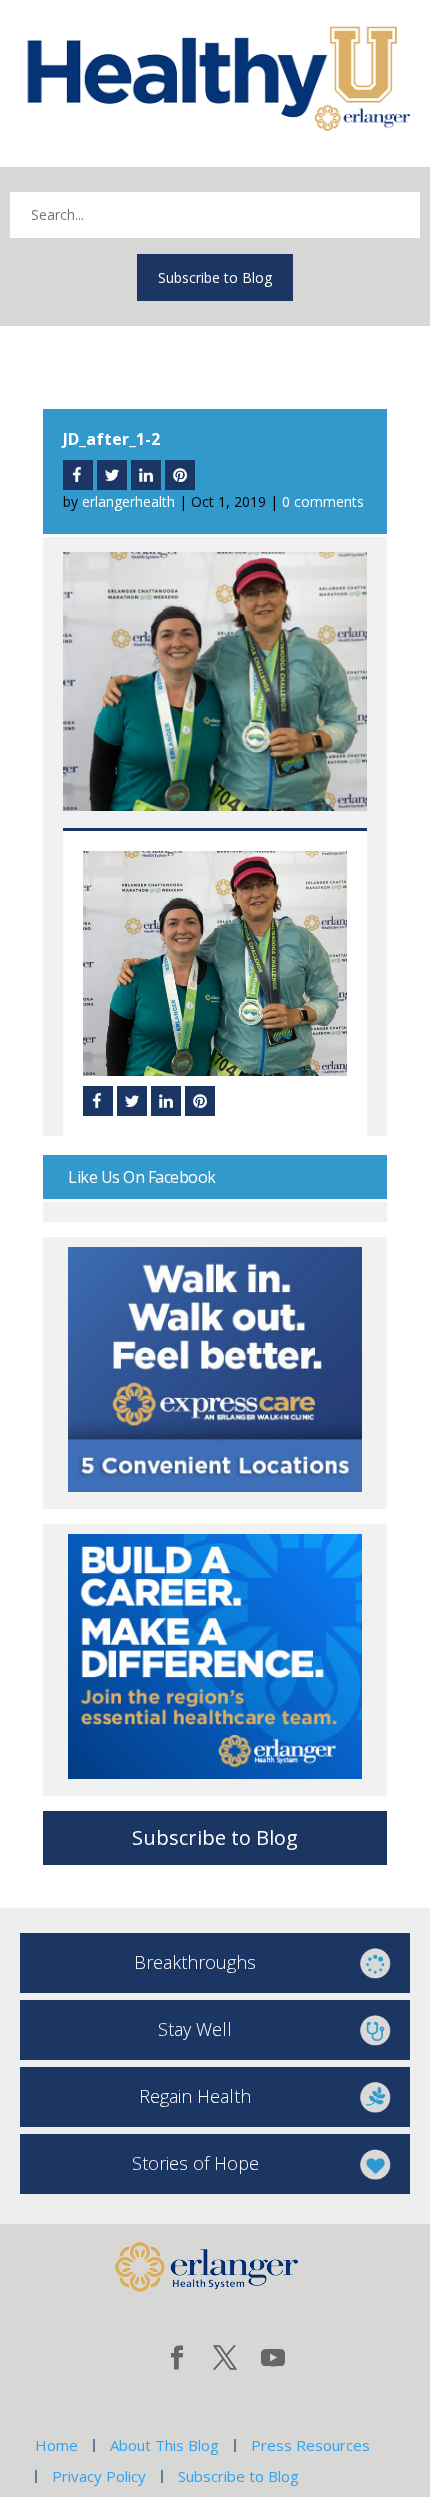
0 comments (323, 501)
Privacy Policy (99, 2476)
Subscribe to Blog (215, 277)
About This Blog (164, 2445)
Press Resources (310, 2445)
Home (56, 2445)
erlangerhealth (128, 501)
